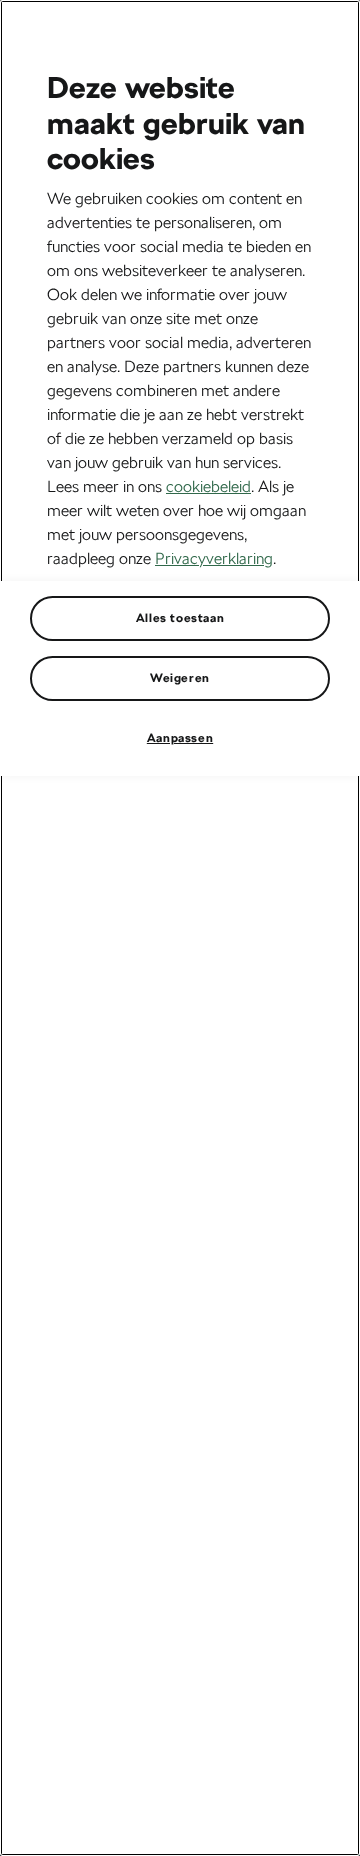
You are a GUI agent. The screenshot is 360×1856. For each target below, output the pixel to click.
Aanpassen (180, 738)
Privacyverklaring (214, 558)
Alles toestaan (180, 618)
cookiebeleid (208, 486)
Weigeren (180, 678)
